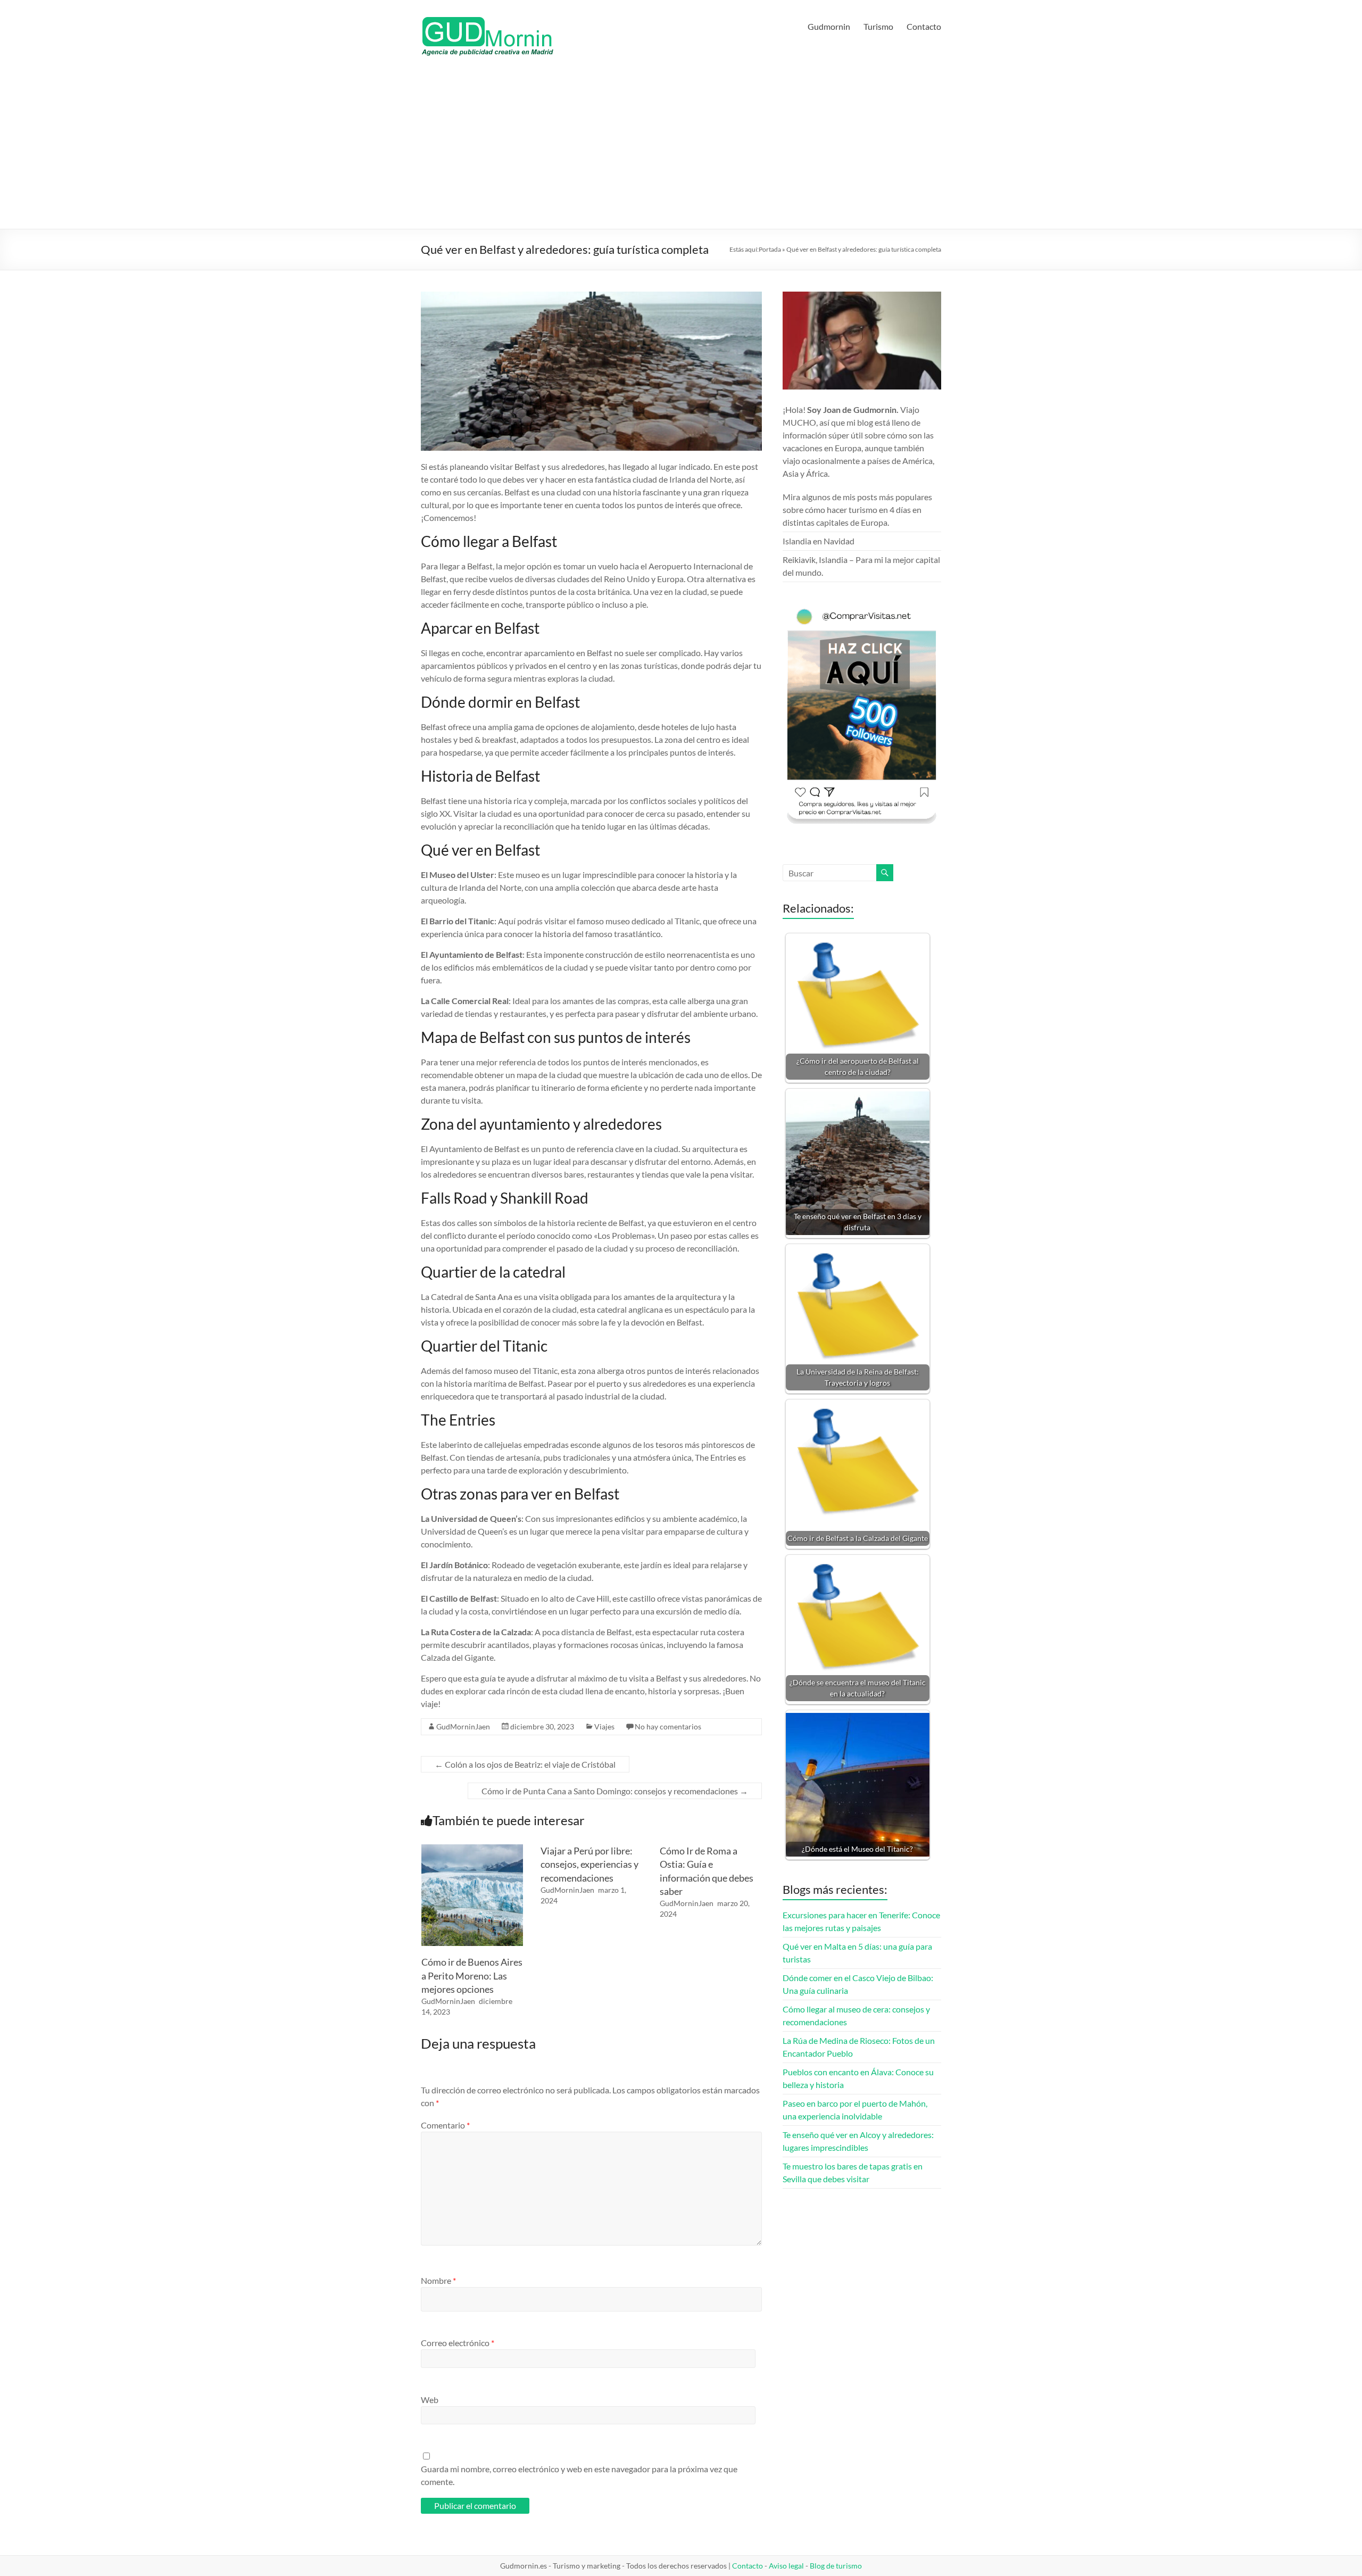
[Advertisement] (681, 149)
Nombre (438, 2280)
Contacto (924, 26)
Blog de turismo (836, 2566)
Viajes (604, 1726)
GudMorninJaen (463, 1726)
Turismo (878, 26)
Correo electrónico (458, 2343)
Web (430, 2400)
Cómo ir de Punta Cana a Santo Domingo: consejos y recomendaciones (615, 1791)
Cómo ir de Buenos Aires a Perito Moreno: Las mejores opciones (472, 1975)
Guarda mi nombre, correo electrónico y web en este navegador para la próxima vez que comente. (579, 2475)
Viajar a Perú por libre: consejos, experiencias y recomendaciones (589, 1864)
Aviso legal (786, 2566)
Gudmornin (829, 26)
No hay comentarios (668, 1726)
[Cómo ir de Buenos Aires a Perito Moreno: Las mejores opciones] (472, 1849)
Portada (770, 249)
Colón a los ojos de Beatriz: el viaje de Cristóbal (525, 1764)
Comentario (445, 2125)
